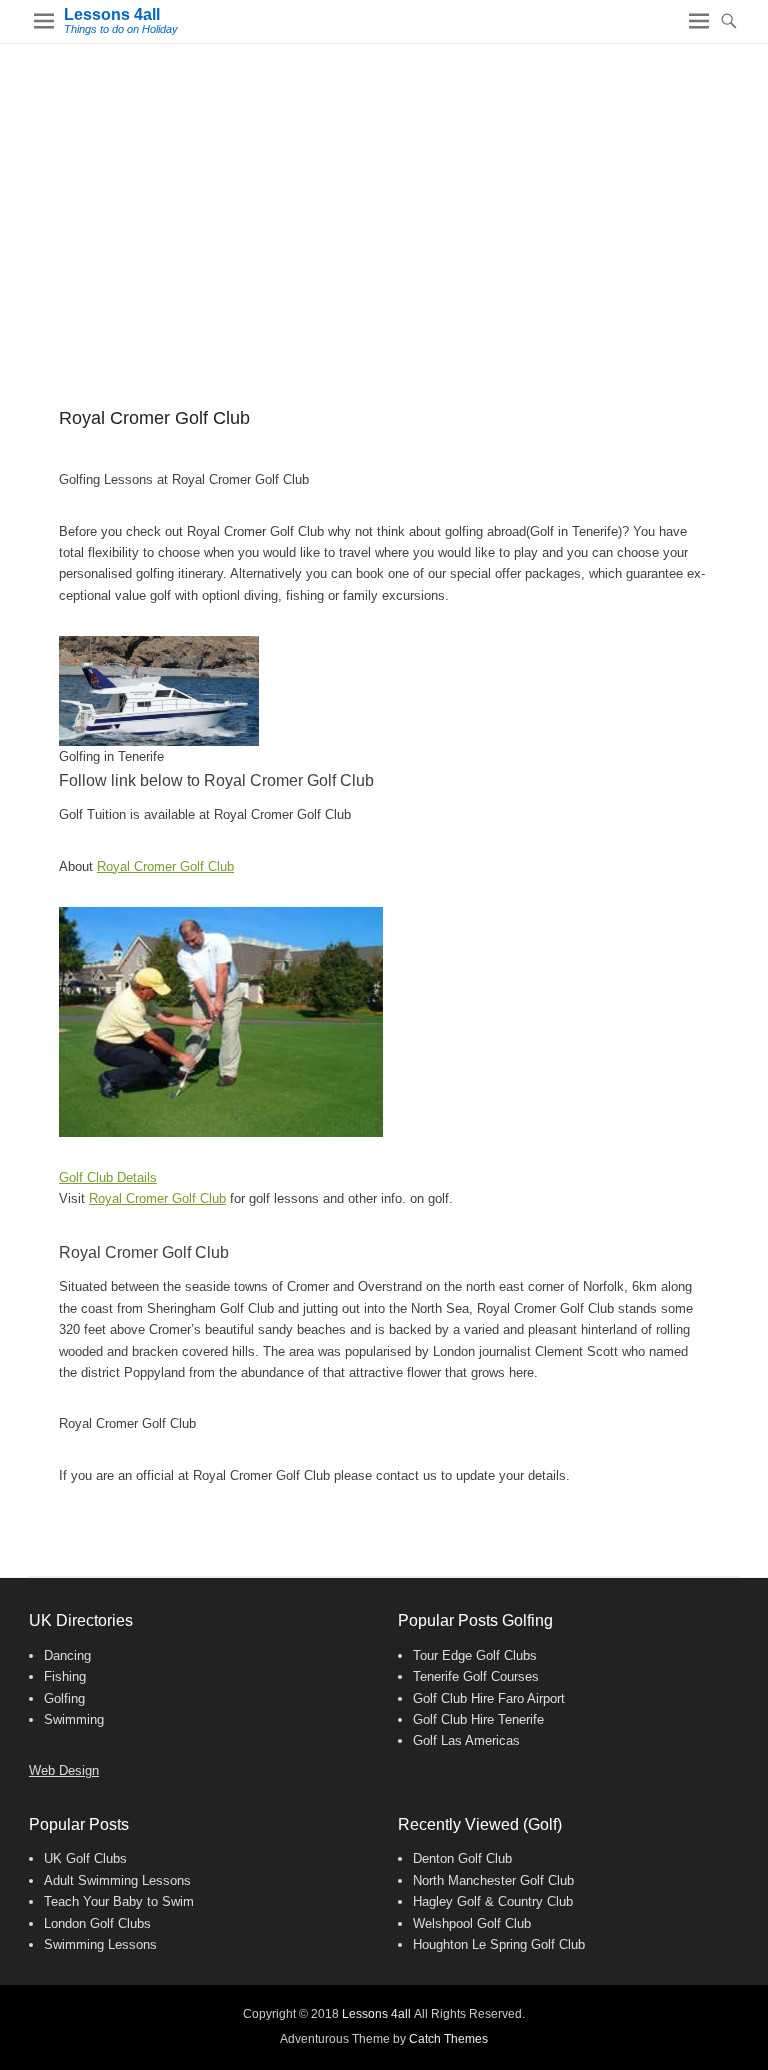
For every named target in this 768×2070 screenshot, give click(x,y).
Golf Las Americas (466, 1740)
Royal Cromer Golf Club (165, 866)
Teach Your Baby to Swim (119, 1901)
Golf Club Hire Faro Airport (489, 1698)
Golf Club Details (108, 1177)
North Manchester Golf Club (493, 1880)
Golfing (64, 1698)
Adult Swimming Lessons (117, 1880)
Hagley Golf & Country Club (493, 1901)
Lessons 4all (112, 14)
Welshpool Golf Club (472, 1923)
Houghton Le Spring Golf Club (499, 1944)
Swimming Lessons (100, 1944)
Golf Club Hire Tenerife (478, 1719)
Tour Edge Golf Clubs (475, 1655)
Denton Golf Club (462, 1858)
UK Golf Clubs (85, 1858)
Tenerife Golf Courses (476, 1676)
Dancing (67, 1655)
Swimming (74, 1719)
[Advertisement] (384, 194)
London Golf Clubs (97, 1923)
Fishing (65, 1676)
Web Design (64, 1770)
